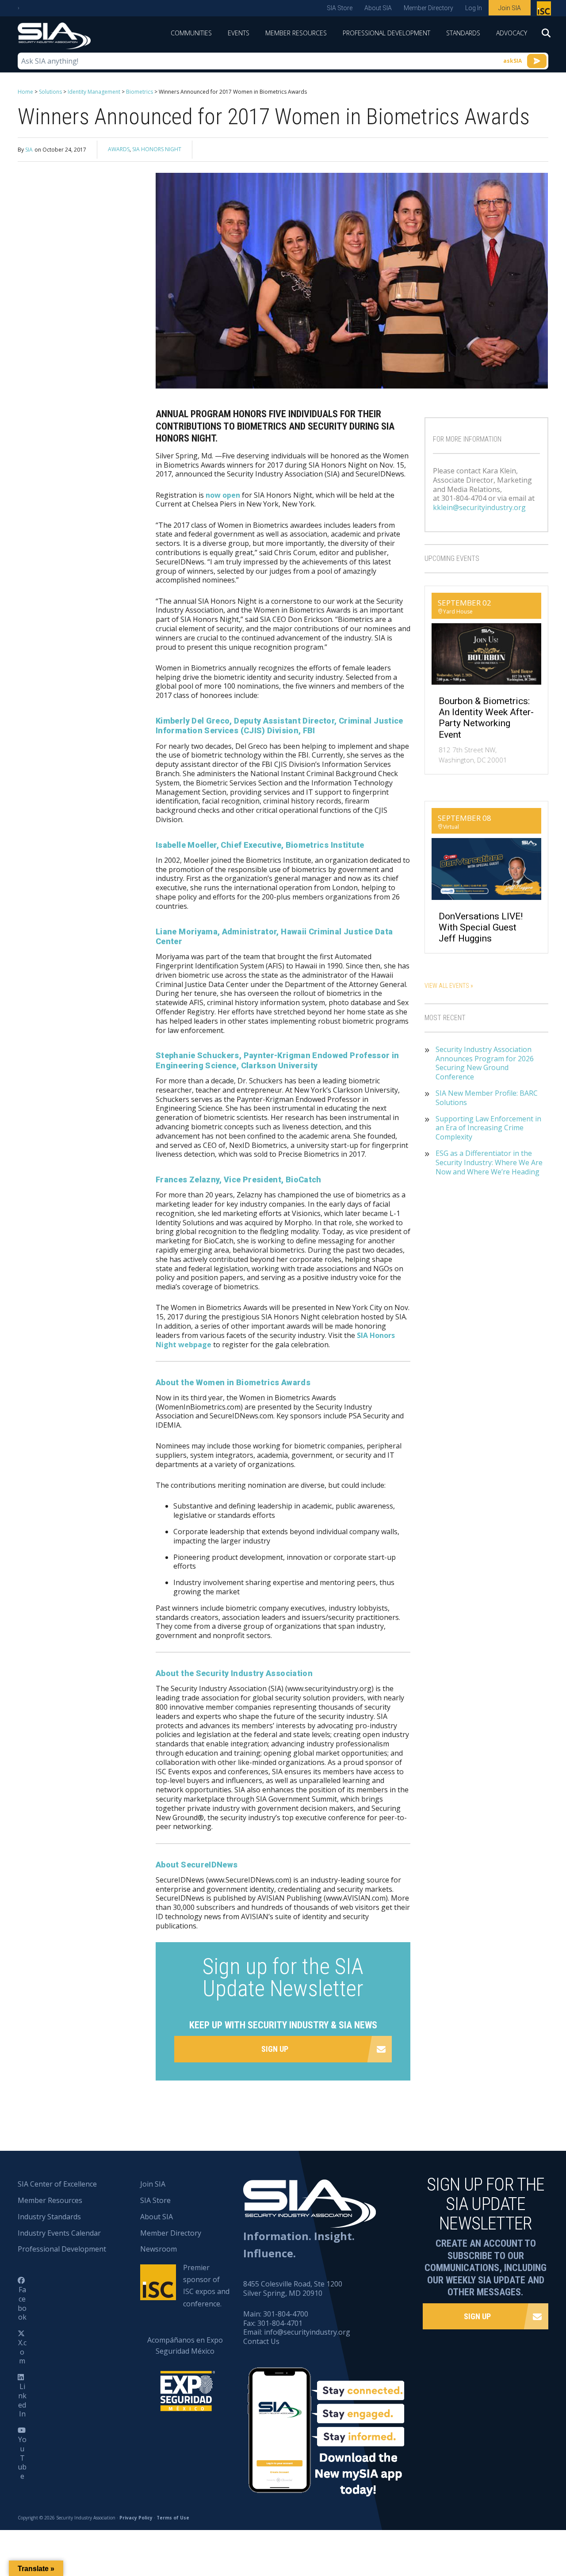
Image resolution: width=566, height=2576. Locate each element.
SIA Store (340, 8)
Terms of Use (173, 2518)
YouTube (22, 2458)
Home (25, 92)
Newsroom (159, 2249)
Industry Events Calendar (59, 2233)
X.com (22, 2352)
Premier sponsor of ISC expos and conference (545, 10)
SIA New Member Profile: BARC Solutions (487, 1098)
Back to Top (522, 2526)
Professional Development (386, 33)
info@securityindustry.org (307, 2332)
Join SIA (510, 8)
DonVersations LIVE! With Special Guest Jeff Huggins (481, 927)
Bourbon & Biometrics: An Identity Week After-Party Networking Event (486, 718)
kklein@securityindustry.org (479, 507)
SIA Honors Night (157, 149)
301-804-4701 (280, 2323)
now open (223, 495)
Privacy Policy (136, 2518)
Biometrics (140, 92)
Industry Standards (49, 2217)
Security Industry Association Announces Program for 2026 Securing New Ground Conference (485, 1063)
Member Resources (296, 33)
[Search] (542, 36)
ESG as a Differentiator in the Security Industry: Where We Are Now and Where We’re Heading (489, 1162)
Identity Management (94, 92)
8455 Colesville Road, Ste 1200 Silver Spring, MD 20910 (293, 2288)
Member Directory (428, 8)
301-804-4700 (286, 2314)
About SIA (378, 8)
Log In (474, 8)
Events (239, 33)
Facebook (22, 2303)
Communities (191, 33)
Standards (463, 33)
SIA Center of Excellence (57, 2184)
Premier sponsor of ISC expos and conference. (206, 2286)
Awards (119, 149)
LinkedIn (22, 2400)
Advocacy (512, 33)
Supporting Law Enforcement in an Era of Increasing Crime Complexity (488, 1128)
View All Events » (449, 986)
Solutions (50, 92)
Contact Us (261, 2341)
